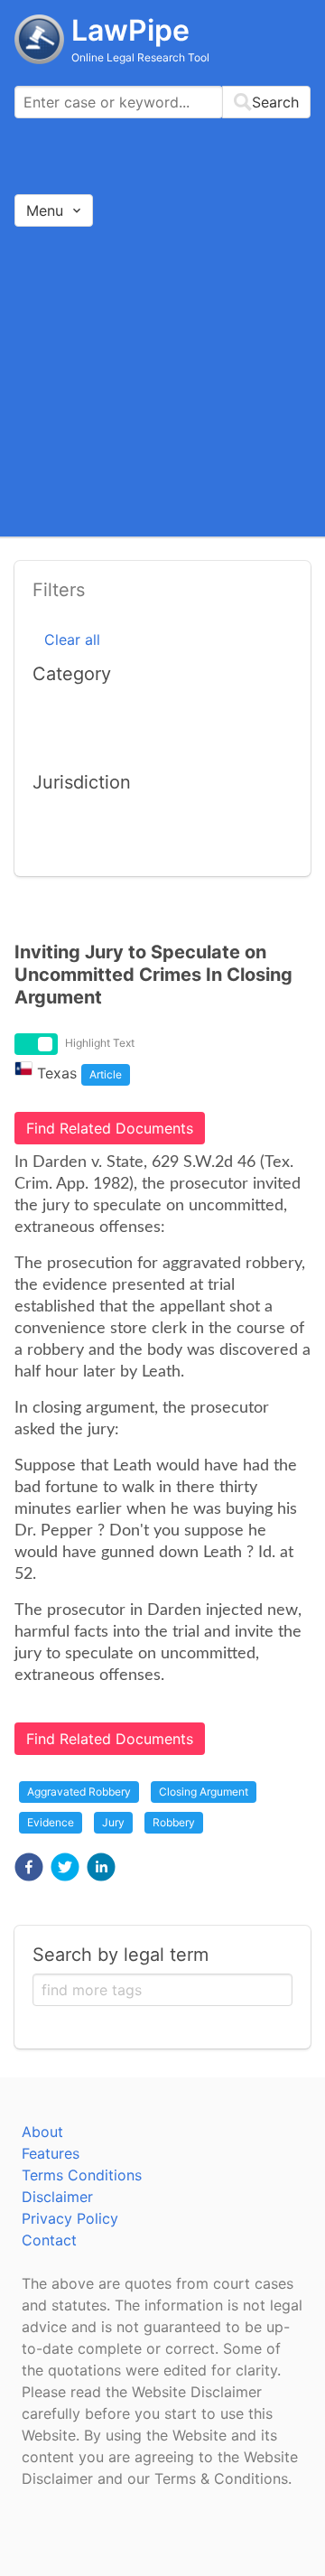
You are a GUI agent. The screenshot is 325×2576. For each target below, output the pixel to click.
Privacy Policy (70, 2218)
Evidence (51, 1822)
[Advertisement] (162, 381)
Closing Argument (204, 1792)
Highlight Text (100, 1043)
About (42, 2132)
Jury (113, 1822)
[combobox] (162, 102)
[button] (29, 1867)
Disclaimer (57, 2197)
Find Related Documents (110, 1128)
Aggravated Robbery (79, 1792)
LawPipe (130, 30)
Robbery (174, 1822)
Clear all (72, 639)
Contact (49, 2240)
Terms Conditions (82, 2175)
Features (51, 2153)
